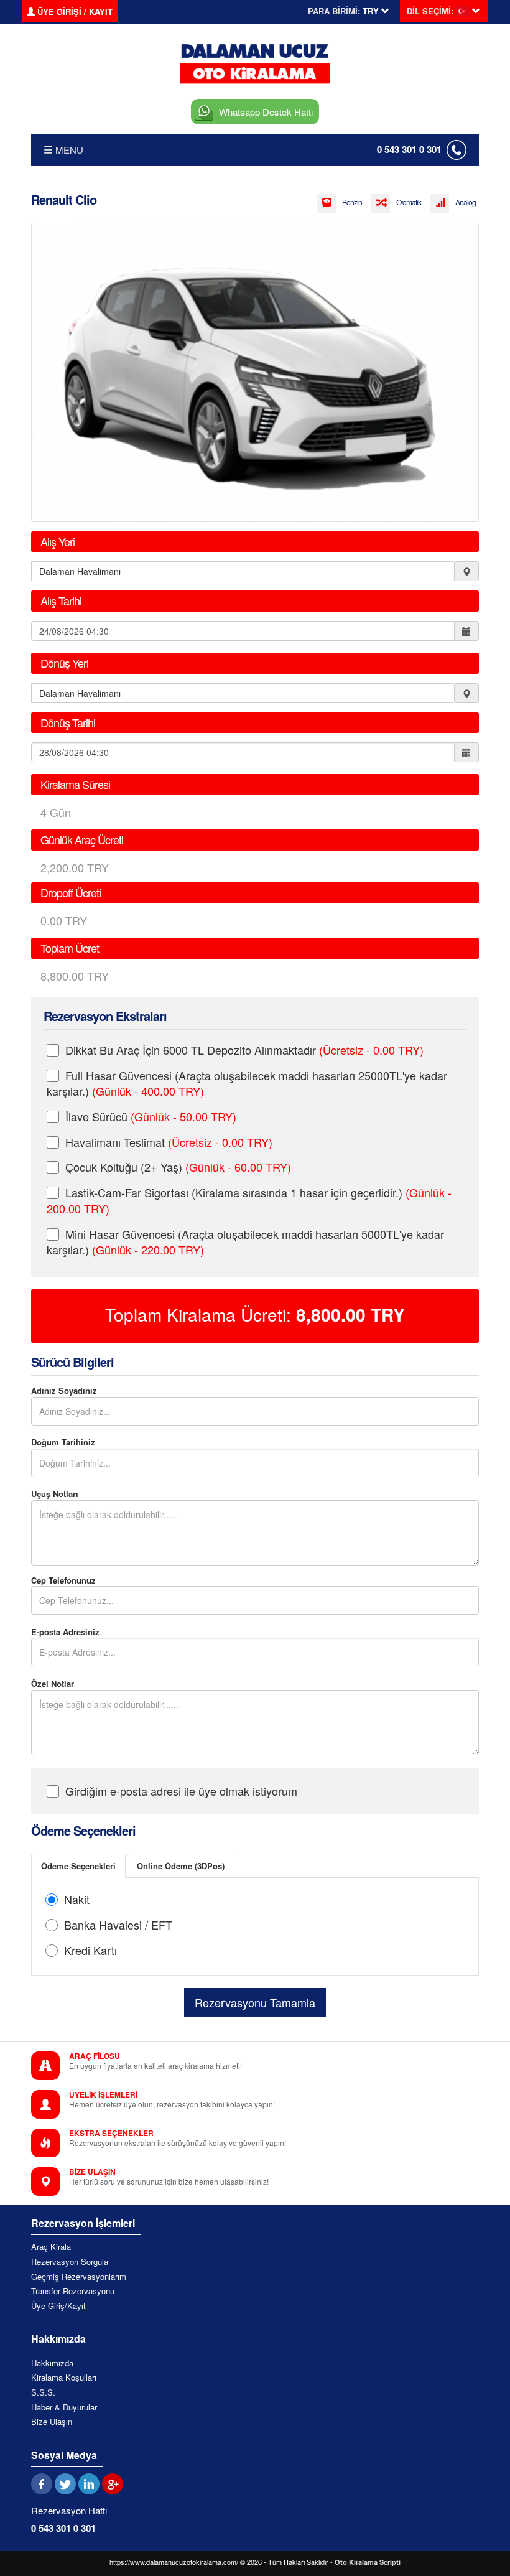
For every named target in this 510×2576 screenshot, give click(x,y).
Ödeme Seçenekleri (78, 1866)
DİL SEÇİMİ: (430, 11)
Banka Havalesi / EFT (118, 1925)
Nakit (77, 1899)
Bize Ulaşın (52, 2422)
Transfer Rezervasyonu (73, 2291)
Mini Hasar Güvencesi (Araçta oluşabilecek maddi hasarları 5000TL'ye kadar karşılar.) (245, 1242)
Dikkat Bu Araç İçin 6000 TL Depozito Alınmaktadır (244, 1050)
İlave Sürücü (151, 1116)
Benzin (352, 202)
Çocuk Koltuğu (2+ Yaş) (178, 1167)
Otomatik (409, 202)
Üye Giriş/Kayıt (58, 2306)
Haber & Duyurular (64, 2407)
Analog (466, 202)
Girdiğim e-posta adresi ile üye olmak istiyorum (181, 1791)
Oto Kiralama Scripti (368, 2562)
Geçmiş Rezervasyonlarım (79, 2277)
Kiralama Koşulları (64, 2378)
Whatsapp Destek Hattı (266, 112)
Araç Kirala (51, 2247)
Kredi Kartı (90, 1950)
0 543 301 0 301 (409, 149)
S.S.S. (43, 2392)
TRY (350, 1315)
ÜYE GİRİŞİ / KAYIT (74, 12)
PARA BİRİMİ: (334, 11)
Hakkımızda (52, 2363)
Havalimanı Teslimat (169, 1142)
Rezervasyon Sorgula (70, 2262)
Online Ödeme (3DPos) (181, 1866)
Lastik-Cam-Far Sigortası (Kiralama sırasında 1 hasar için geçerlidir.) (249, 1200)
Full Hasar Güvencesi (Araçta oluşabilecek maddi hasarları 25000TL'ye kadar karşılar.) (247, 1083)
